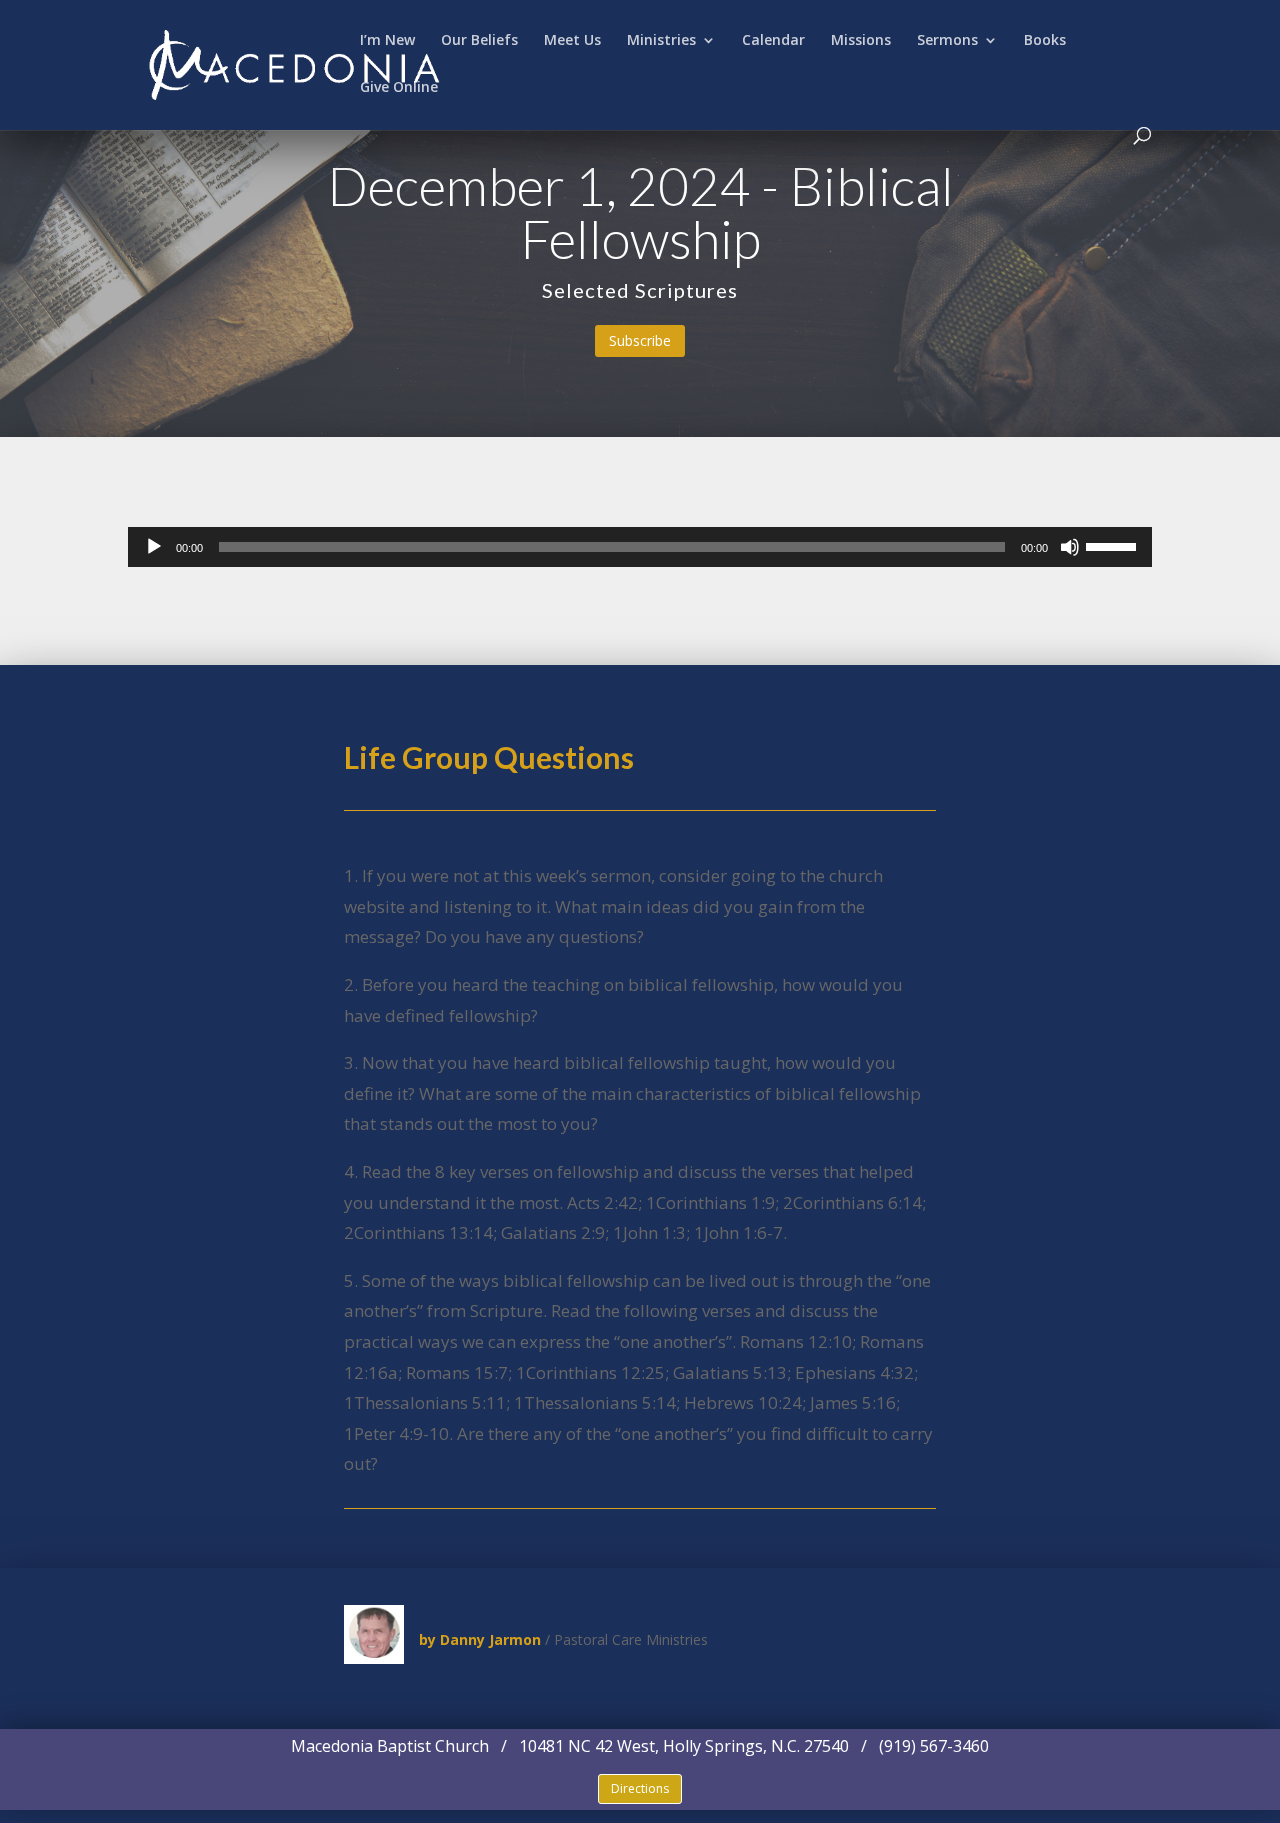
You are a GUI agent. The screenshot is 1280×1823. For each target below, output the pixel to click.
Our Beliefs (479, 41)
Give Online (399, 88)
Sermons (947, 41)
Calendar (773, 41)
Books (1045, 41)
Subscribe (640, 340)
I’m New (387, 41)
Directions (640, 1788)
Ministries (661, 41)
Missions (861, 41)
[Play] (154, 547)
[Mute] (1070, 547)
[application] (640, 547)
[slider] (1114, 545)
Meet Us (572, 41)
